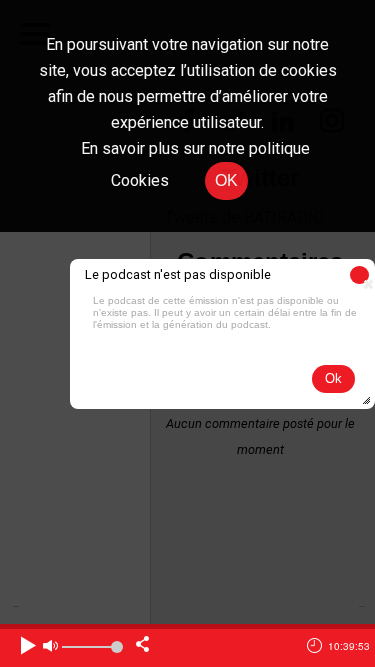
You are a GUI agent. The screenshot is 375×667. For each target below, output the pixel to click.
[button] (359, 275)
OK (226, 180)
